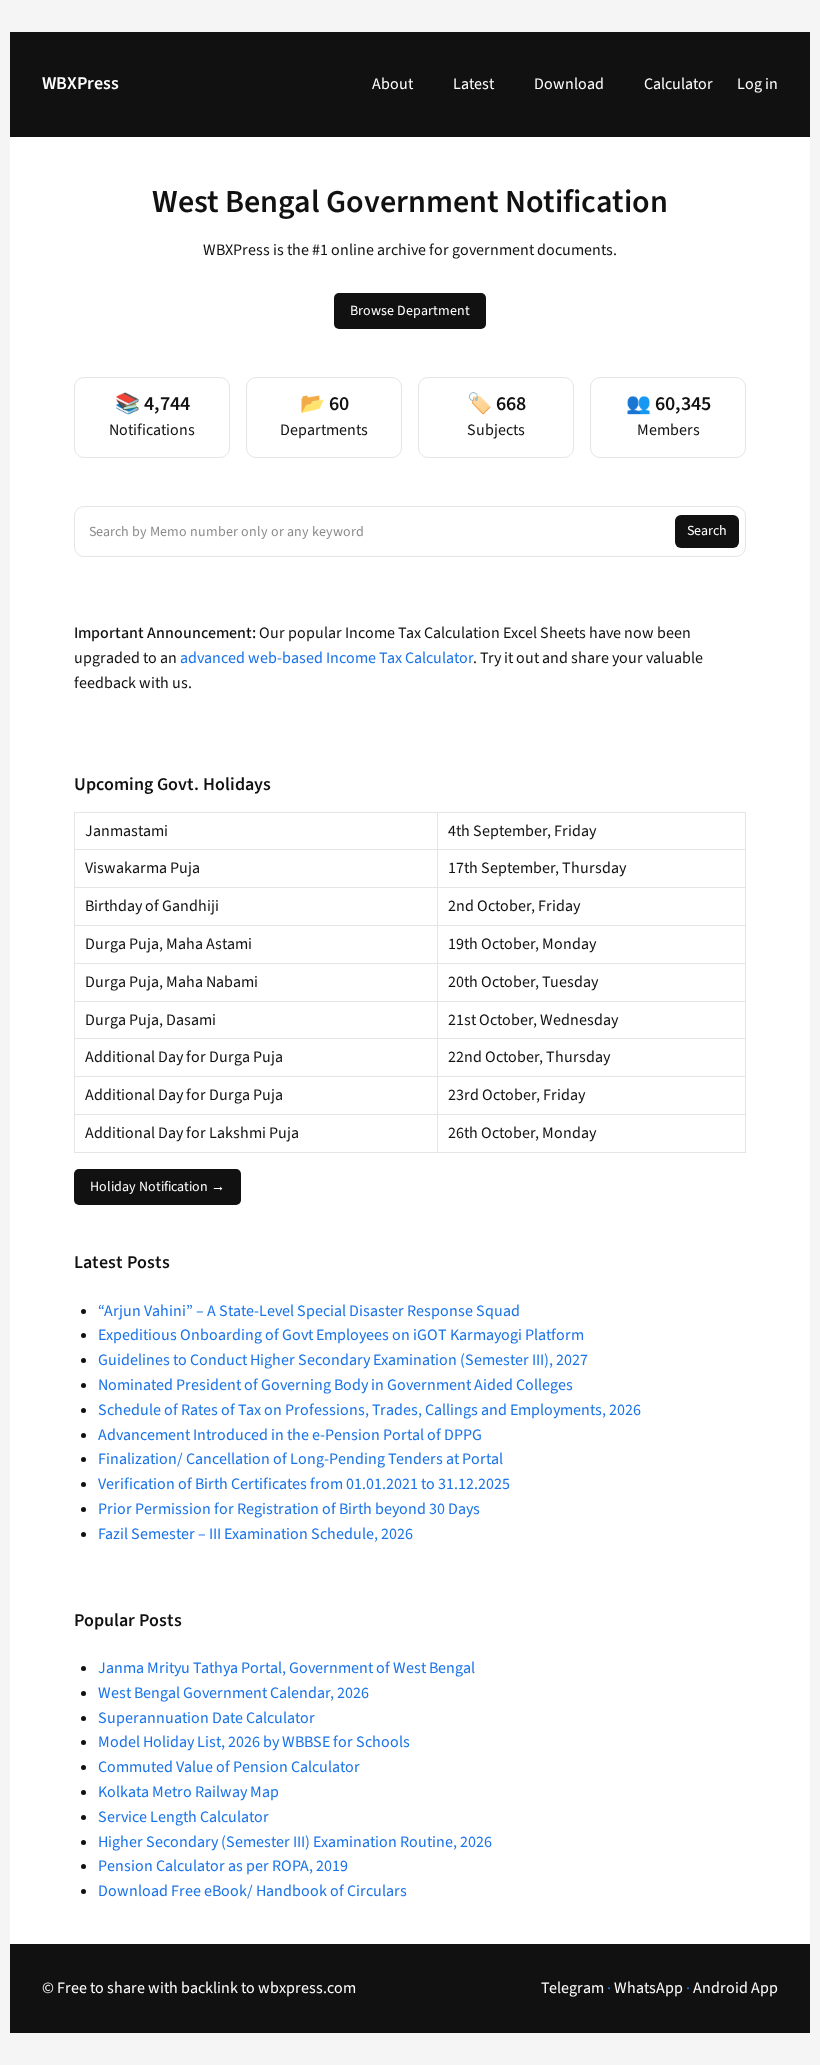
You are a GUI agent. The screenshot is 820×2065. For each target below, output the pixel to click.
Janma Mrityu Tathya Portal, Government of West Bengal (286, 1668)
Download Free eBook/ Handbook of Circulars (252, 1891)
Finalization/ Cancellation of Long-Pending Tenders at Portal (300, 1459)
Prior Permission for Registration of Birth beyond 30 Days (289, 1509)
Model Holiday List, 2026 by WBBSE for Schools (254, 1742)
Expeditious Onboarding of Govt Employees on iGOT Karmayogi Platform (341, 1335)
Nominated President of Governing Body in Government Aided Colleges (335, 1385)
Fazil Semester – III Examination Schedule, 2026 (255, 1534)
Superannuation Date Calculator (206, 1718)
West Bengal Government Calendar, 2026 (233, 1693)
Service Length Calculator (183, 1817)
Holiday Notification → (157, 1187)
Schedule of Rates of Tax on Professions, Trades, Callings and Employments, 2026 (369, 1410)
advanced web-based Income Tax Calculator (326, 658)
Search (707, 531)
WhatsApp (648, 1988)
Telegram (572, 1988)
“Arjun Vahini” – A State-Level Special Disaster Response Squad (309, 1311)
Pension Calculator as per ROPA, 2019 (223, 1866)
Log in (757, 84)
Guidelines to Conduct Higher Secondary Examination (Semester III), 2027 (343, 1360)
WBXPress (80, 83)
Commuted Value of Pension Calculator (229, 1767)
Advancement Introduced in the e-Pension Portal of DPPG (290, 1435)
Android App (735, 1988)
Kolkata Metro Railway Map (188, 1792)
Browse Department (410, 311)
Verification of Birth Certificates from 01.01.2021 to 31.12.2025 (304, 1484)
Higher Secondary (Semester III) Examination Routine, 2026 (295, 1842)
